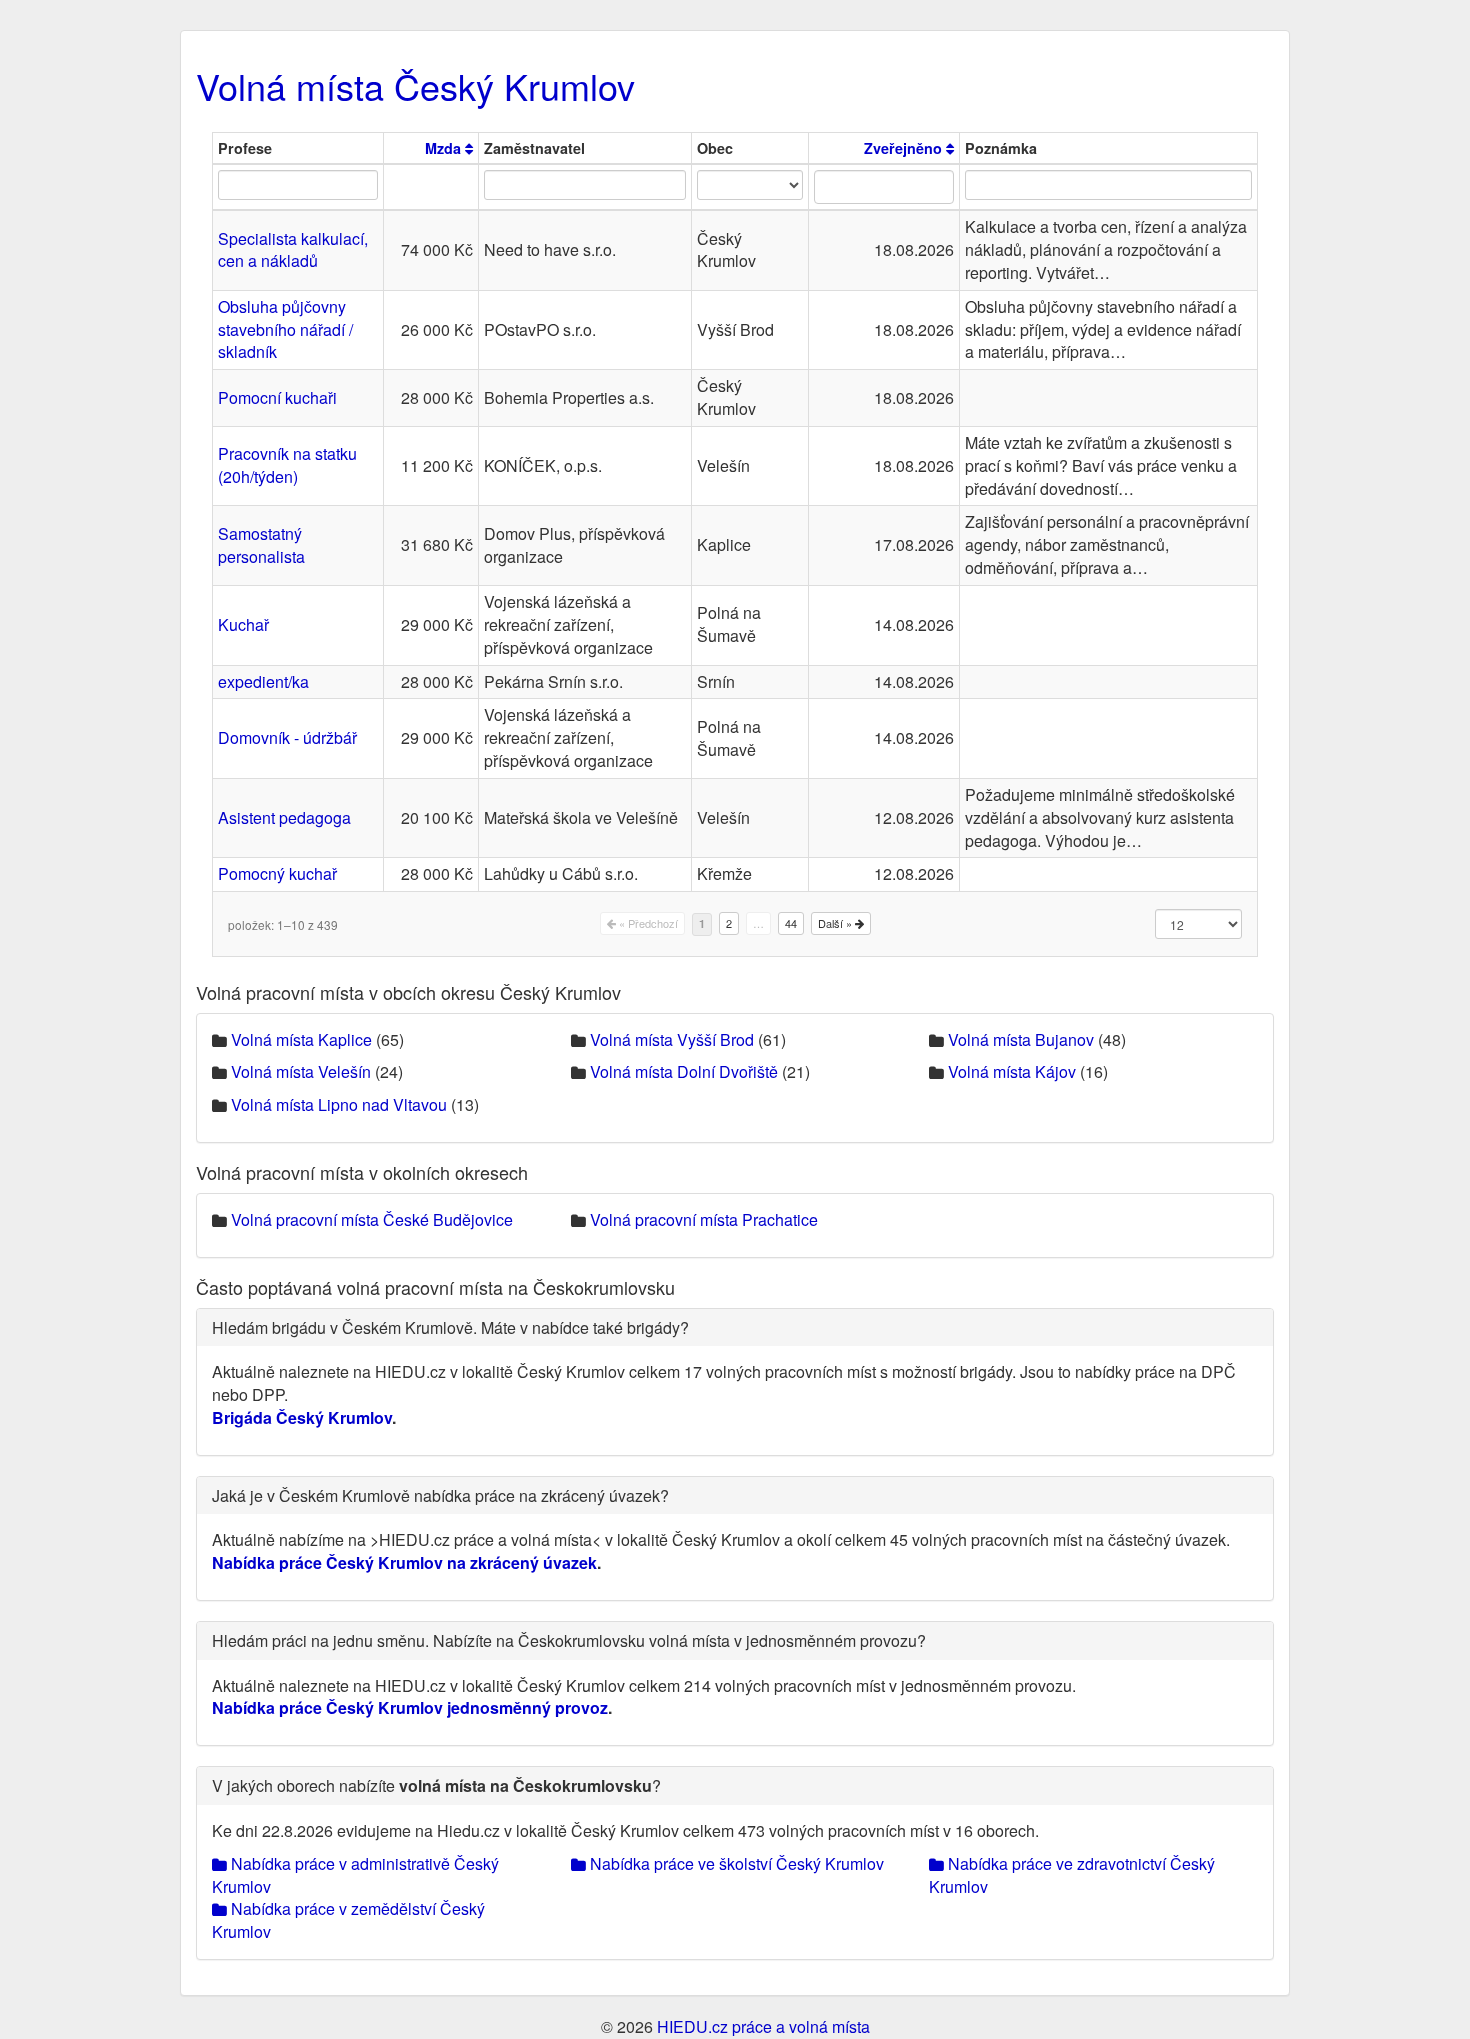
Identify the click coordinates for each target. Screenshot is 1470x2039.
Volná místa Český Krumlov (415, 85)
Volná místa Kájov (1012, 1071)
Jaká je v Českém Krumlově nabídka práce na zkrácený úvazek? (440, 1495)
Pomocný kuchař (277, 873)
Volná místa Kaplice (301, 1039)
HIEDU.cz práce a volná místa (763, 2026)
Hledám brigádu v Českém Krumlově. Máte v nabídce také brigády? (450, 1327)
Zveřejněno (905, 148)
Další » (836, 923)
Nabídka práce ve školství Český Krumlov (735, 1863)
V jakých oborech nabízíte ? (436, 1785)
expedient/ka (263, 681)
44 (791, 923)
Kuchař (243, 624)
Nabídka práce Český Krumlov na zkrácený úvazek (404, 1562)
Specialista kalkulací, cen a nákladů (293, 250)
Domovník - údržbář (287, 737)
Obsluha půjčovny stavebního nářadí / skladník (285, 329)
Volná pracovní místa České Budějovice (372, 1219)
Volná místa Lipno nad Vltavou (339, 1104)
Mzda (445, 148)
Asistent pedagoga (284, 817)
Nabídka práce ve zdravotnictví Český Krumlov (1072, 1875)
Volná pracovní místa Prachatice (704, 1219)
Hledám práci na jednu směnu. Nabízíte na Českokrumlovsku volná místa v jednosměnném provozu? (569, 1640)
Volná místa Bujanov (1021, 1039)
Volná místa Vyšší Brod (672, 1039)
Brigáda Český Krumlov (302, 1417)
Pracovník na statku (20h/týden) (287, 465)
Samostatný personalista (261, 545)
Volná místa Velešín (301, 1071)
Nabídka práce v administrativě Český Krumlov (355, 1875)
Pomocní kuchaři (277, 397)
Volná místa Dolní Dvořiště (684, 1071)
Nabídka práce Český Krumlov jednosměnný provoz (410, 1707)
